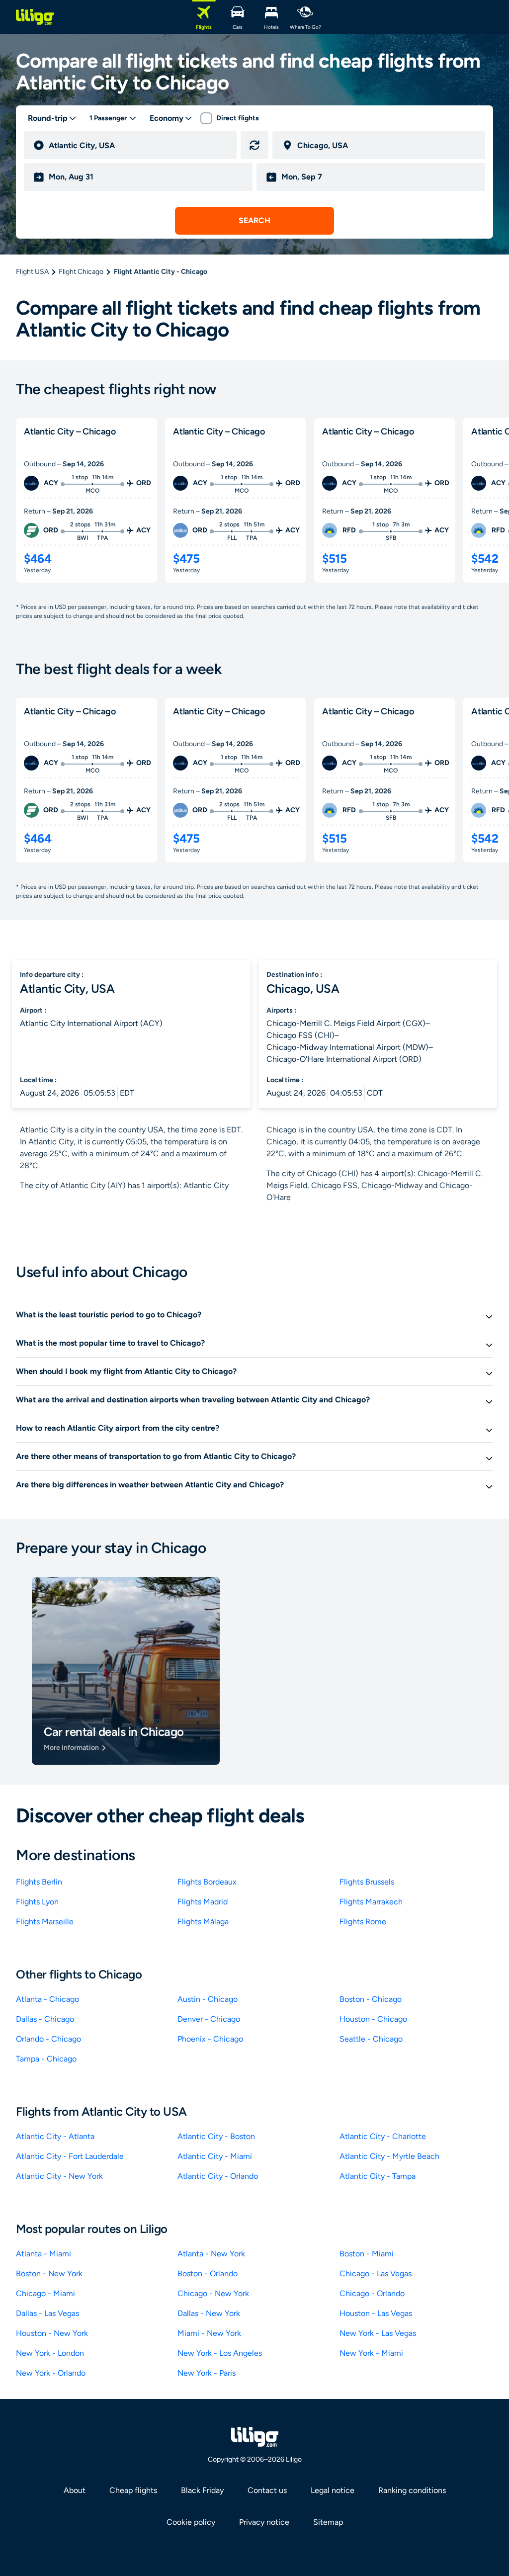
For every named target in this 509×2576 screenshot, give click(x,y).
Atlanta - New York (211, 2254)
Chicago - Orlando (372, 2293)
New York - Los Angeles (220, 2353)
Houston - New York (52, 2333)
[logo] (35, 17)
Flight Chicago (81, 272)
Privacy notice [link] (264, 2522)
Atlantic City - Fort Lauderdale (70, 2156)
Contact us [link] (267, 2490)
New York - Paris (207, 2373)
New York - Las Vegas (378, 2333)
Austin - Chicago (208, 1999)
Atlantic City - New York (59, 2176)
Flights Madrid (203, 1902)
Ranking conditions (412, 2490)
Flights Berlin (39, 1882)
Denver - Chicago (209, 2019)
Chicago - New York (213, 2293)
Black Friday (202, 2490)
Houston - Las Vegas (376, 2313)
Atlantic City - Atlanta (55, 2136)
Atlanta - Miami (43, 2254)
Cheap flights (133, 2490)
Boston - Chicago (371, 1999)
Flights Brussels (367, 1882)
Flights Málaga (203, 1922)
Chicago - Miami (45, 2293)
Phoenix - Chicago (210, 2039)
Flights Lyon (37, 1902)
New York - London (50, 2353)
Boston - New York (49, 2274)
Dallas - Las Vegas (47, 2313)
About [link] (75, 2490)
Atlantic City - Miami (215, 2156)
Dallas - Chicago (45, 2019)
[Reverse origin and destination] (254, 145)
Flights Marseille (45, 1922)
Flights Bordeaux (207, 1882)
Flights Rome (363, 1922)
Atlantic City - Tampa (378, 2176)
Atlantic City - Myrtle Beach (389, 2156)
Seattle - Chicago (371, 2039)
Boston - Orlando (208, 2274)
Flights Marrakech (371, 1902)
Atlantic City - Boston (216, 2136)
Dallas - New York (209, 2313)
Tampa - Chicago (46, 2059)
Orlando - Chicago (48, 2039)
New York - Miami (371, 2353)
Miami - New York (209, 2333)
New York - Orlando (51, 2373)
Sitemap (328, 2522)
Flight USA (32, 272)
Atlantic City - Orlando (218, 2176)
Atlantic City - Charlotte (383, 2136)
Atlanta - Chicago (47, 1999)
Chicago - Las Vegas (376, 2274)
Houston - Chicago (373, 2019)
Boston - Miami (367, 2254)
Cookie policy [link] (191, 2522)
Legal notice (333, 2490)
